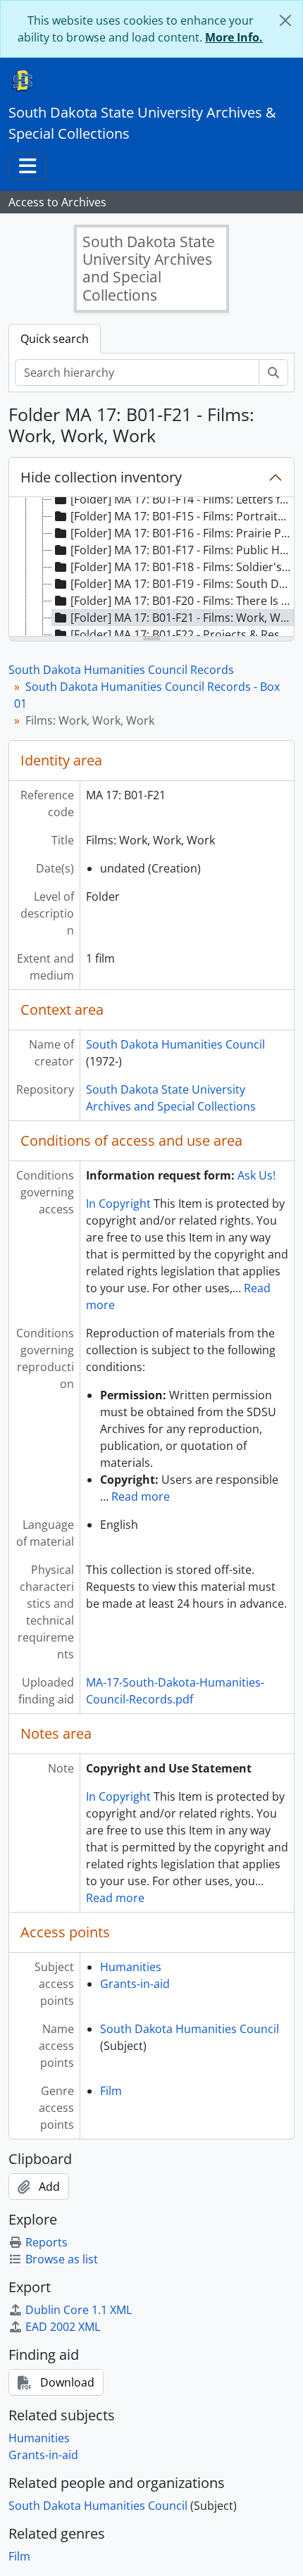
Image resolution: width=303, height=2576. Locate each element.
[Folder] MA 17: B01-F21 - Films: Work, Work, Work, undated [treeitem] (182, 618)
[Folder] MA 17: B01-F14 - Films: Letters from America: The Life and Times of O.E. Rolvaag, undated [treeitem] (182, 499)
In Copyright (118, 1203)
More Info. (234, 37)
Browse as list (62, 2259)
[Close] (285, 20)
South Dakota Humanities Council (175, 1044)
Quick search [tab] (55, 339)
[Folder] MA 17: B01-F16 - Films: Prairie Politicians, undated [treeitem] (182, 533)
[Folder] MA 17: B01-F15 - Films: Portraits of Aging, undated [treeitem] (182, 516)
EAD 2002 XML (63, 2327)
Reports (47, 2242)
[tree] (151, 568)
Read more (141, 1496)
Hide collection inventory (101, 477)
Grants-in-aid (135, 1984)
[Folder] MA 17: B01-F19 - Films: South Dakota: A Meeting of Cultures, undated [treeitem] (182, 584)
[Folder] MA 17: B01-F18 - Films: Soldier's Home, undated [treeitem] (182, 567)
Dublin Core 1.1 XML (79, 2310)
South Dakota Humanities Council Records (121, 670)
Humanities (131, 1967)
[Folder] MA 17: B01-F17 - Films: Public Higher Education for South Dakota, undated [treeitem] (182, 550)
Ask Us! (256, 1175)
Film (111, 2091)
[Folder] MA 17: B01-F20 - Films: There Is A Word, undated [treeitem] (182, 601)
